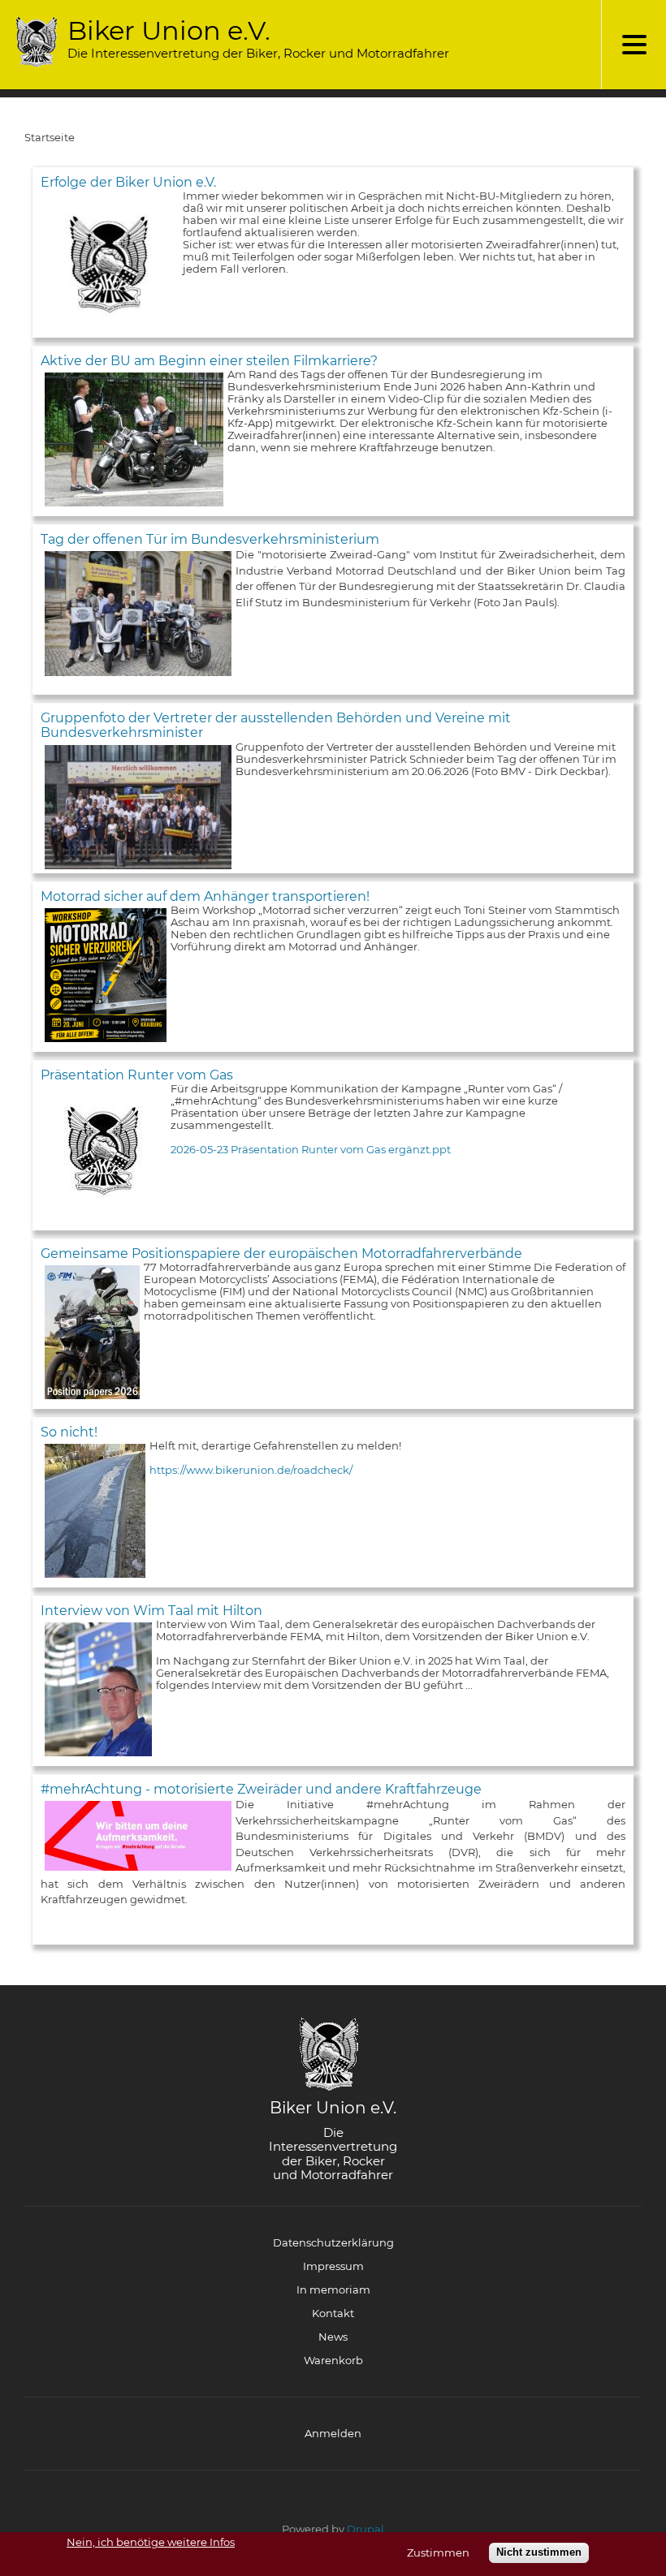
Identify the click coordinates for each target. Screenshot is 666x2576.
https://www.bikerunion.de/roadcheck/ (251, 1470)
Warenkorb (333, 2360)
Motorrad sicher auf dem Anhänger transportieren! (205, 896)
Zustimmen (438, 2553)
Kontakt (333, 2313)
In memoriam (333, 2290)
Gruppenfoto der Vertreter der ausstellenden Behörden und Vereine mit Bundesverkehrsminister (276, 725)
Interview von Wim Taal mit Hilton (151, 1611)
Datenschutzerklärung (333, 2242)
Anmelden (333, 2433)
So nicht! (69, 1432)
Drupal (365, 2529)
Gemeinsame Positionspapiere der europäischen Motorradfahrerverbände (281, 1254)
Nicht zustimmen (539, 2552)
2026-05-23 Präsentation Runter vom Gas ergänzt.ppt (311, 1149)
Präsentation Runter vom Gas (137, 1075)
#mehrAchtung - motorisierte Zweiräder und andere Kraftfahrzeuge (261, 1789)
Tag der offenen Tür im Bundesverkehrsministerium (210, 539)
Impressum (333, 2266)
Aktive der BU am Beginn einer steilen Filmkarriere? (209, 361)
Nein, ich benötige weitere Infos (151, 2542)
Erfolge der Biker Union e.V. (128, 182)
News (333, 2337)
